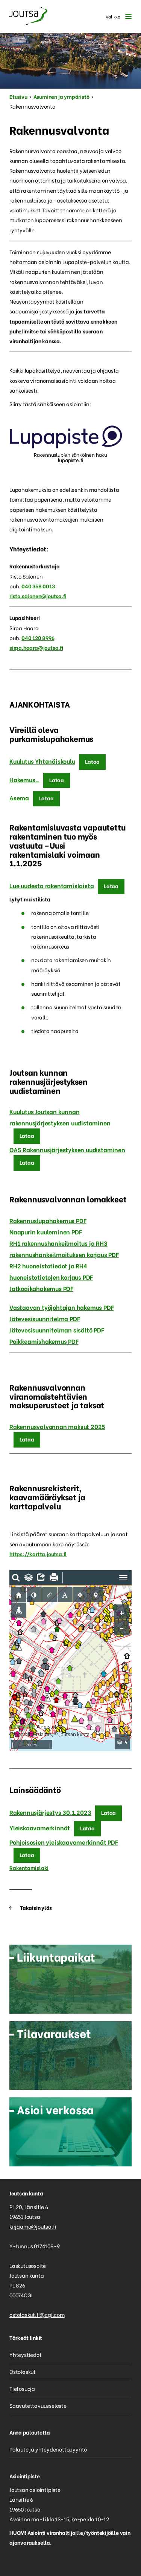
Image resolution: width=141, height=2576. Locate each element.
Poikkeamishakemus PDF (44, 1341)
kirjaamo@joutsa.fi (33, 2226)
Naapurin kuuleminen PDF (45, 1232)
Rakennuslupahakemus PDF (48, 1220)
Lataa (92, 761)
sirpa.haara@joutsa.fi (36, 647)
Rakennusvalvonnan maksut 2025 (57, 1426)
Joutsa (28, 16)
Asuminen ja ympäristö (61, 96)
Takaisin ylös (36, 1907)
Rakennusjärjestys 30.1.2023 (50, 1812)
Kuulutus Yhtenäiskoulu (42, 761)
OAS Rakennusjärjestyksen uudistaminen (67, 1149)
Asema (19, 798)
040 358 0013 (38, 586)
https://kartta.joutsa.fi (38, 1554)
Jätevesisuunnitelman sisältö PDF (57, 1330)
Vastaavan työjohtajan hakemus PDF (61, 1307)
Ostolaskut (23, 2371)
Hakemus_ (24, 779)
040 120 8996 (38, 638)
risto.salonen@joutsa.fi (38, 596)
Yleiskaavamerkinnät (40, 1828)
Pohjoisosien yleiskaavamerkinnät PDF (64, 1842)
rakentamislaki (37, 854)
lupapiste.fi (71, 460)
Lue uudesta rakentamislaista (52, 885)
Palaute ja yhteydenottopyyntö (48, 2449)
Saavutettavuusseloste (38, 2405)
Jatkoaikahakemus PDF (41, 1288)
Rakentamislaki (29, 1868)
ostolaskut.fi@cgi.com (37, 2314)
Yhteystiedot (26, 2354)
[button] (117, 16)
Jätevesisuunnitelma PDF (45, 1318)
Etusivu (18, 96)
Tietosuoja (22, 2388)
